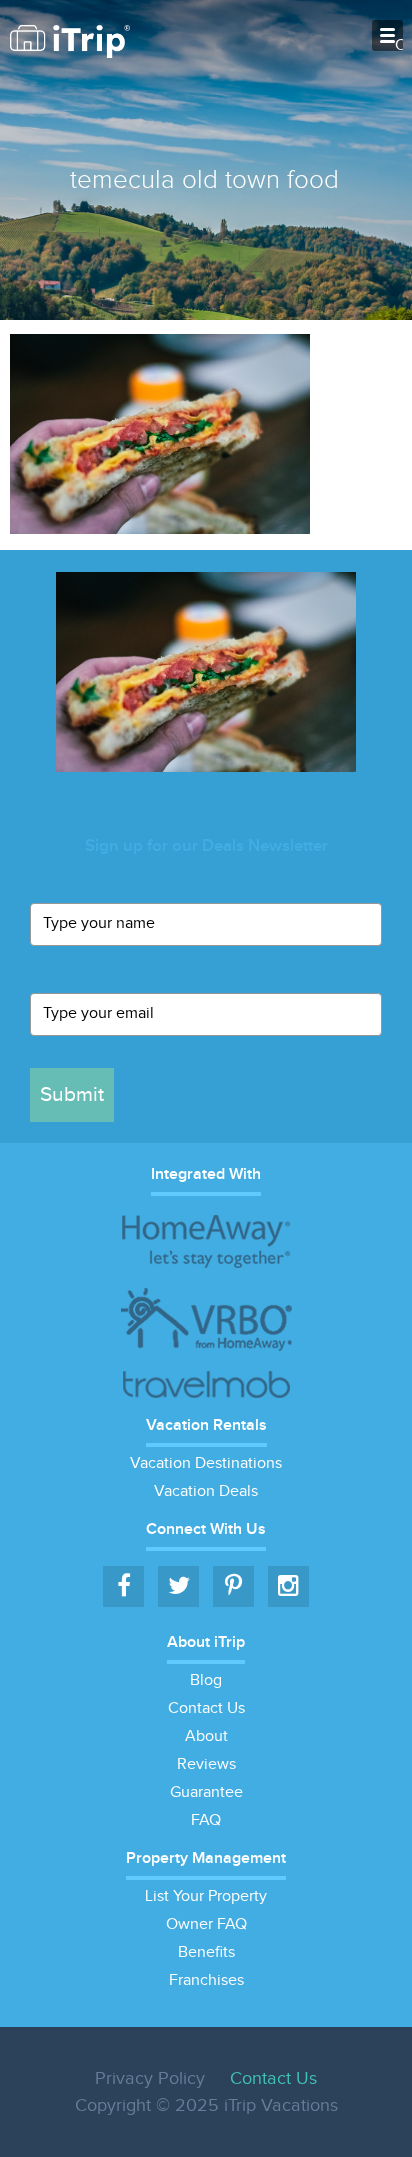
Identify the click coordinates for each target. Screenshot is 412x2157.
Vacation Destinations (206, 1463)
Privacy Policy (150, 2078)
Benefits (206, 1952)
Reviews (206, 1764)
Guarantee (206, 1792)
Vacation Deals (206, 1491)
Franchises (206, 1980)
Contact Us (206, 1708)
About (206, 1736)
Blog (206, 1680)
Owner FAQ (206, 1924)
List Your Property (206, 1896)
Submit (72, 1094)
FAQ (206, 1820)
